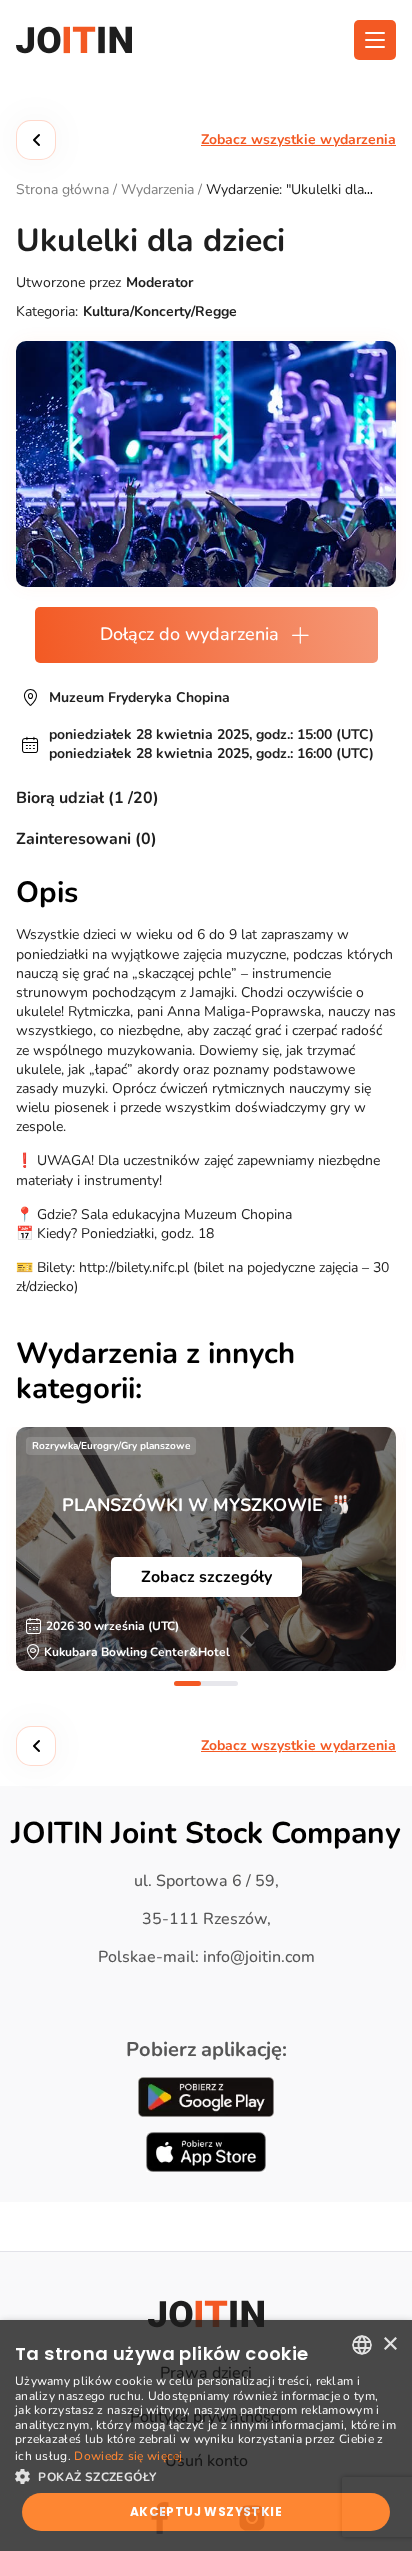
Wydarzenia (157, 189)
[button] (206, 2475)
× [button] (389, 2344)
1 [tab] (187, 1683)
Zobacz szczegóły (206, 1577)
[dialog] (206, 2435)
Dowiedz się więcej (128, 2456)
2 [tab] (224, 1683)
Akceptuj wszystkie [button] (206, 2511)
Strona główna (62, 189)
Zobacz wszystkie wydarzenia (298, 139)
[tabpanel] (206, 1549)
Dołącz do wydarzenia (189, 634)
